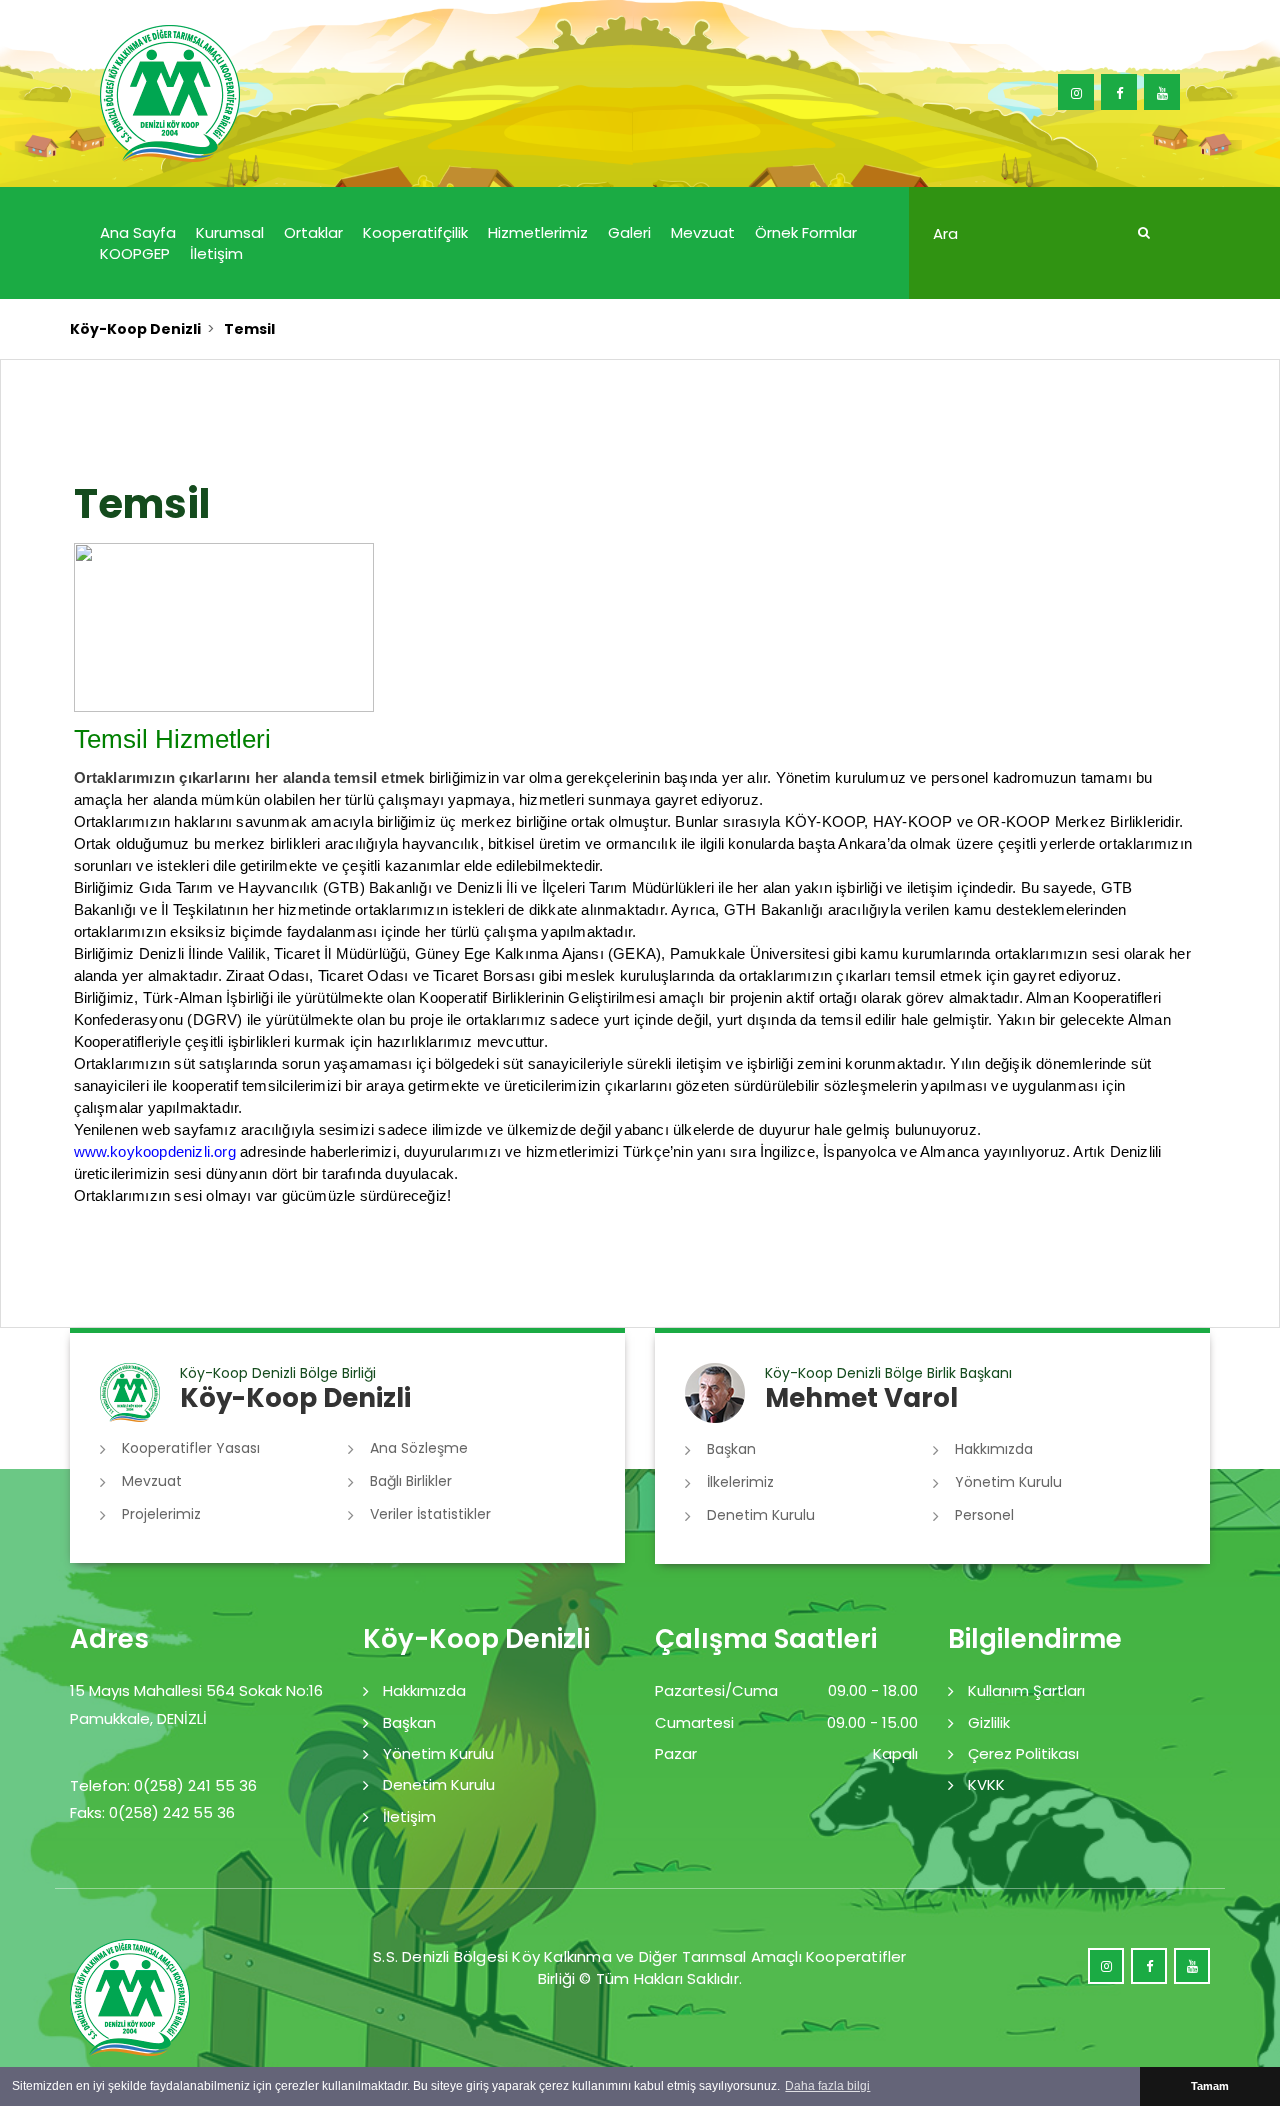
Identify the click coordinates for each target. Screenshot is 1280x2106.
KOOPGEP (135, 253)
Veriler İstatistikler (430, 1514)
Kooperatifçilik (415, 232)
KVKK (986, 1784)
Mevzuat (703, 232)
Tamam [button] (1210, 2086)
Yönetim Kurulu (1008, 1482)
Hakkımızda (994, 1449)
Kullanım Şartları (1026, 1690)
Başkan (731, 1449)
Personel (984, 1515)
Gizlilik (989, 1722)
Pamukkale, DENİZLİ (138, 1718)
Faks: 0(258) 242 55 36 (152, 1812)
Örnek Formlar (806, 232)
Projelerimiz (161, 1514)
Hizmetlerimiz (538, 232)
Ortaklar (313, 232)
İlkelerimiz (740, 1482)
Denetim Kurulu (761, 1515)
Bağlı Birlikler (411, 1481)
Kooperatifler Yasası (191, 1448)
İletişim (216, 253)
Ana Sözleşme (419, 1448)
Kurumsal (230, 232)
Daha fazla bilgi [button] (827, 2086)
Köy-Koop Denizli (135, 329)
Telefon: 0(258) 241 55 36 (163, 1785)
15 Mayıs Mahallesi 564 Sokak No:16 (196, 1690)
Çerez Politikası (1023, 1753)
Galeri (629, 232)
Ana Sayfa (138, 232)
